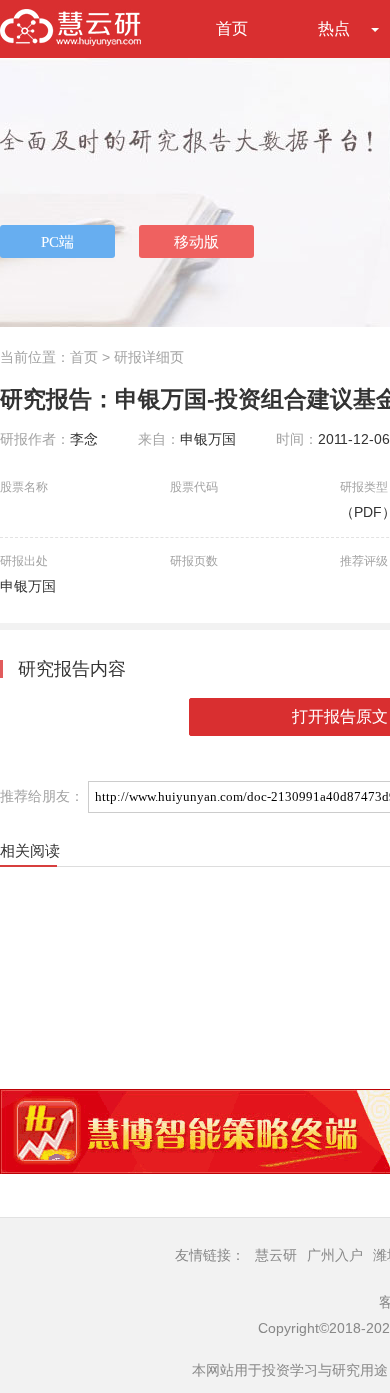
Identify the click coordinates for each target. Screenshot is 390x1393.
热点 (334, 28)
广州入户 (335, 1255)
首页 (232, 28)
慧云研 (276, 1255)
